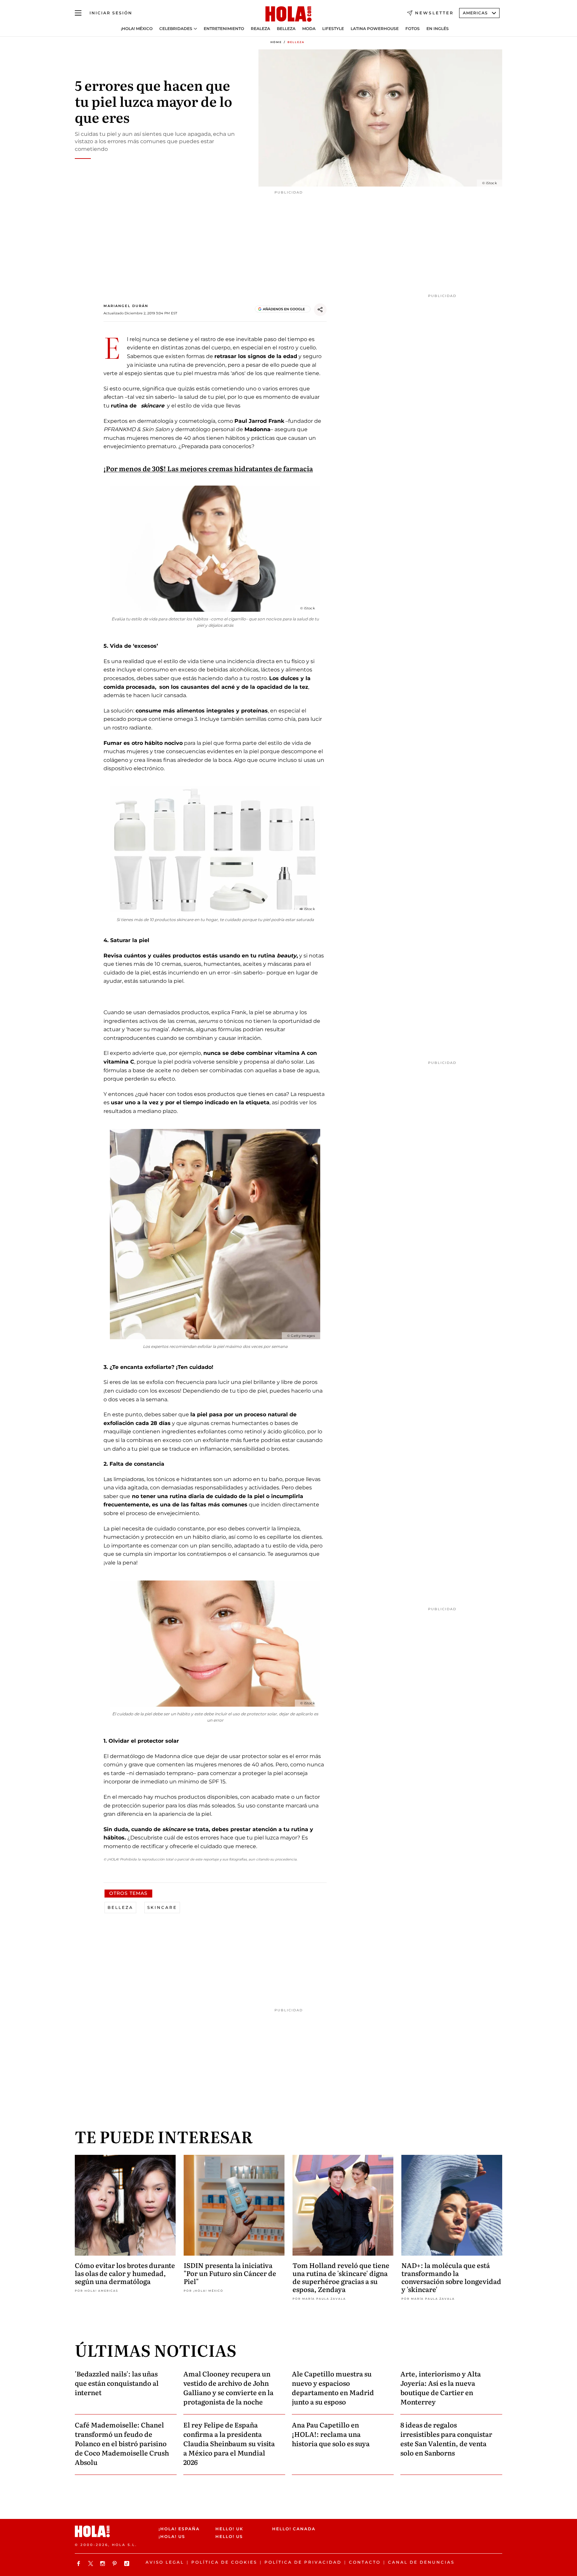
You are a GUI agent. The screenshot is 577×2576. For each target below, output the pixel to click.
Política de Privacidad (303, 2562)
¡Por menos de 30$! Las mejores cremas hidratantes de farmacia (208, 468)
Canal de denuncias (421, 2562)
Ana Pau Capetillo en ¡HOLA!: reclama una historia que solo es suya (331, 2434)
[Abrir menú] (78, 13)
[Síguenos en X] (91, 2563)
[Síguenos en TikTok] (128, 2563)
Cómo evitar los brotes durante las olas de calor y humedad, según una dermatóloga (125, 2273)
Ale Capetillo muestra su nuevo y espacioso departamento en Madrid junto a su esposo (333, 2387)
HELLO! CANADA (294, 2529)
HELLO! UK (229, 2529)
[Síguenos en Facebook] (79, 2563)
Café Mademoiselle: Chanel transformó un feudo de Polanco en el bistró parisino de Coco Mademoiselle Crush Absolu (122, 2443)
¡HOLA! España (179, 2529)
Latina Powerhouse (375, 29)
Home (276, 42)
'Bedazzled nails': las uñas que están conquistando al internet (117, 2383)
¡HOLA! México (137, 29)
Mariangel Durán (126, 306)
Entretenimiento (224, 29)
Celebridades (176, 29)
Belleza (286, 29)
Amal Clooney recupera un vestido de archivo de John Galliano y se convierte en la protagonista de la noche (228, 2387)
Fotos (413, 29)
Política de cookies (224, 2562)
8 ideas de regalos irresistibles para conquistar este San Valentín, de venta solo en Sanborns (446, 2439)
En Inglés (438, 29)
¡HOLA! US (172, 2536)
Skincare (162, 1907)
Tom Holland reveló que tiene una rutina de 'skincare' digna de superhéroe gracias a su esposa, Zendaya (341, 2277)
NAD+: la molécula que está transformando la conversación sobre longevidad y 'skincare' (451, 2277)
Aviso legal (165, 2562)
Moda (309, 29)
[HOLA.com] (288, 14)
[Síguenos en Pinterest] (116, 2563)
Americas (475, 13)
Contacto (365, 2562)
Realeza (260, 29)
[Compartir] (320, 310)
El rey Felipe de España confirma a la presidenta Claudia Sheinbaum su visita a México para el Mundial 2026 (229, 2443)
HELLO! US (229, 2536)
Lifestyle (333, 29)
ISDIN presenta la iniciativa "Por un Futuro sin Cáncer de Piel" (230, 2273)
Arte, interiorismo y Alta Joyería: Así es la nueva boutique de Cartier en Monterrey (441, 2387)
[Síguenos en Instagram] (104, 2563)
